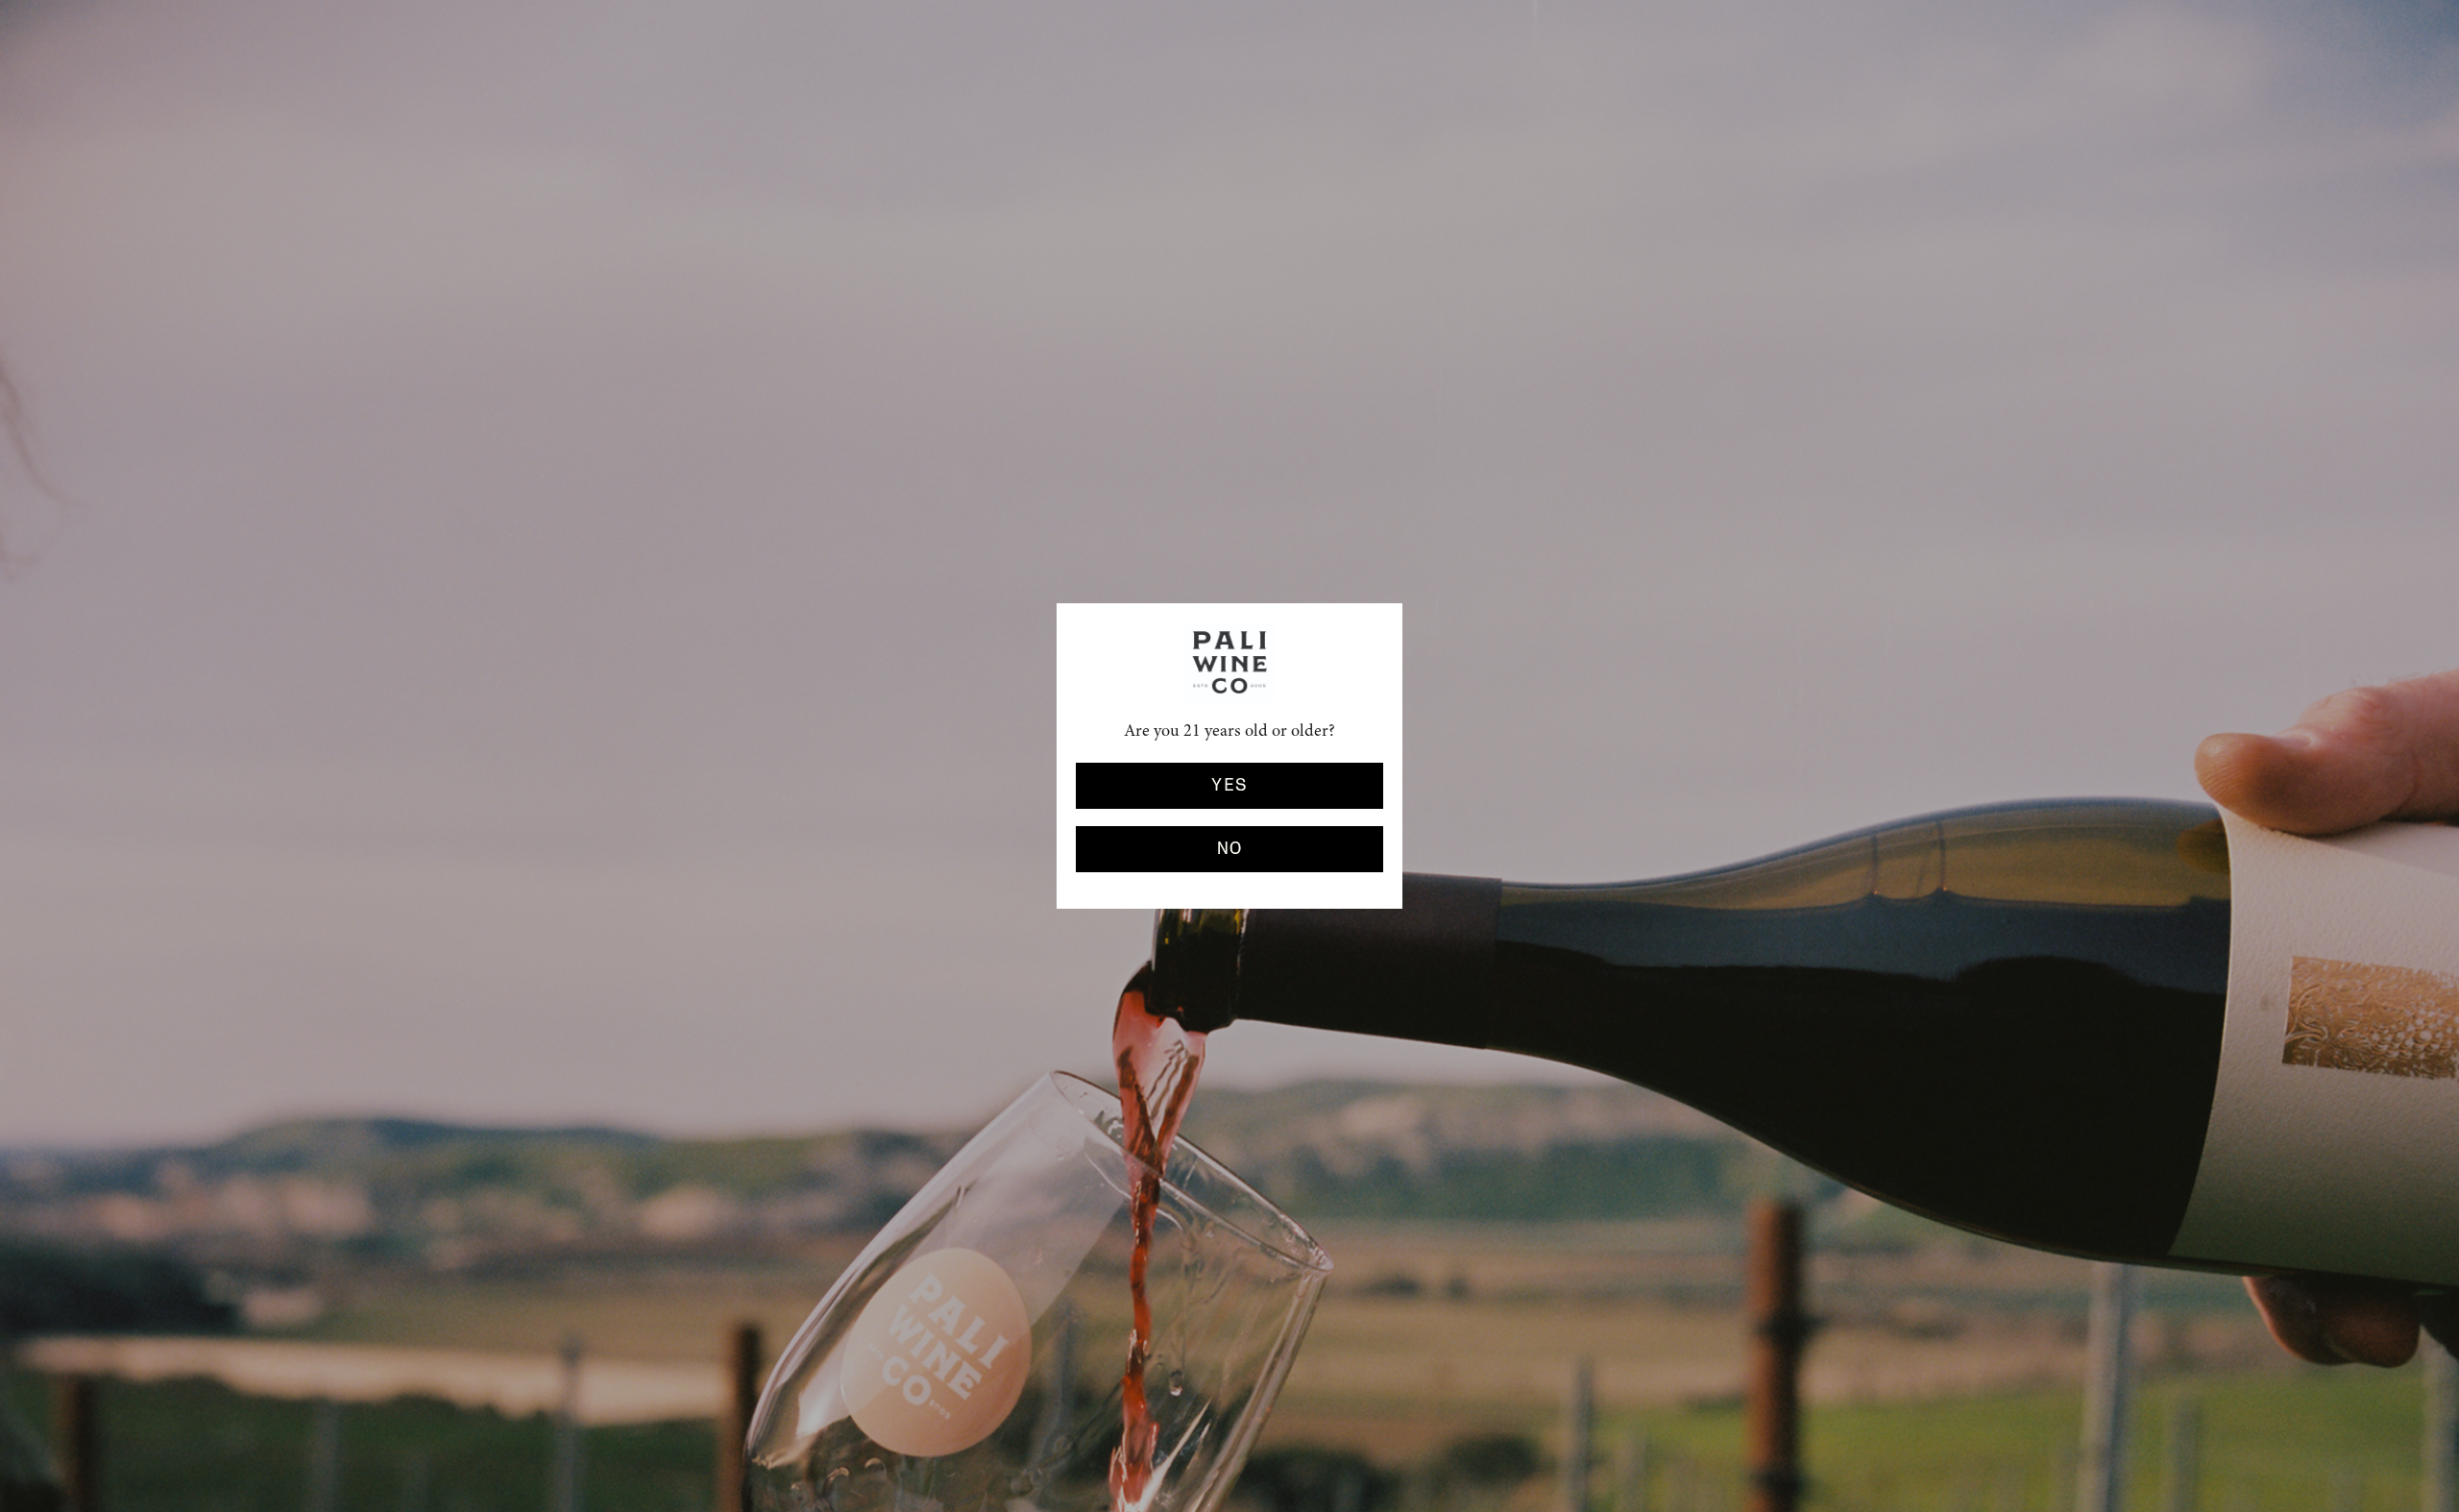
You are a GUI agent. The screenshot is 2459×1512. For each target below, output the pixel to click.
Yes (1229, 786)
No (1230, 849)
